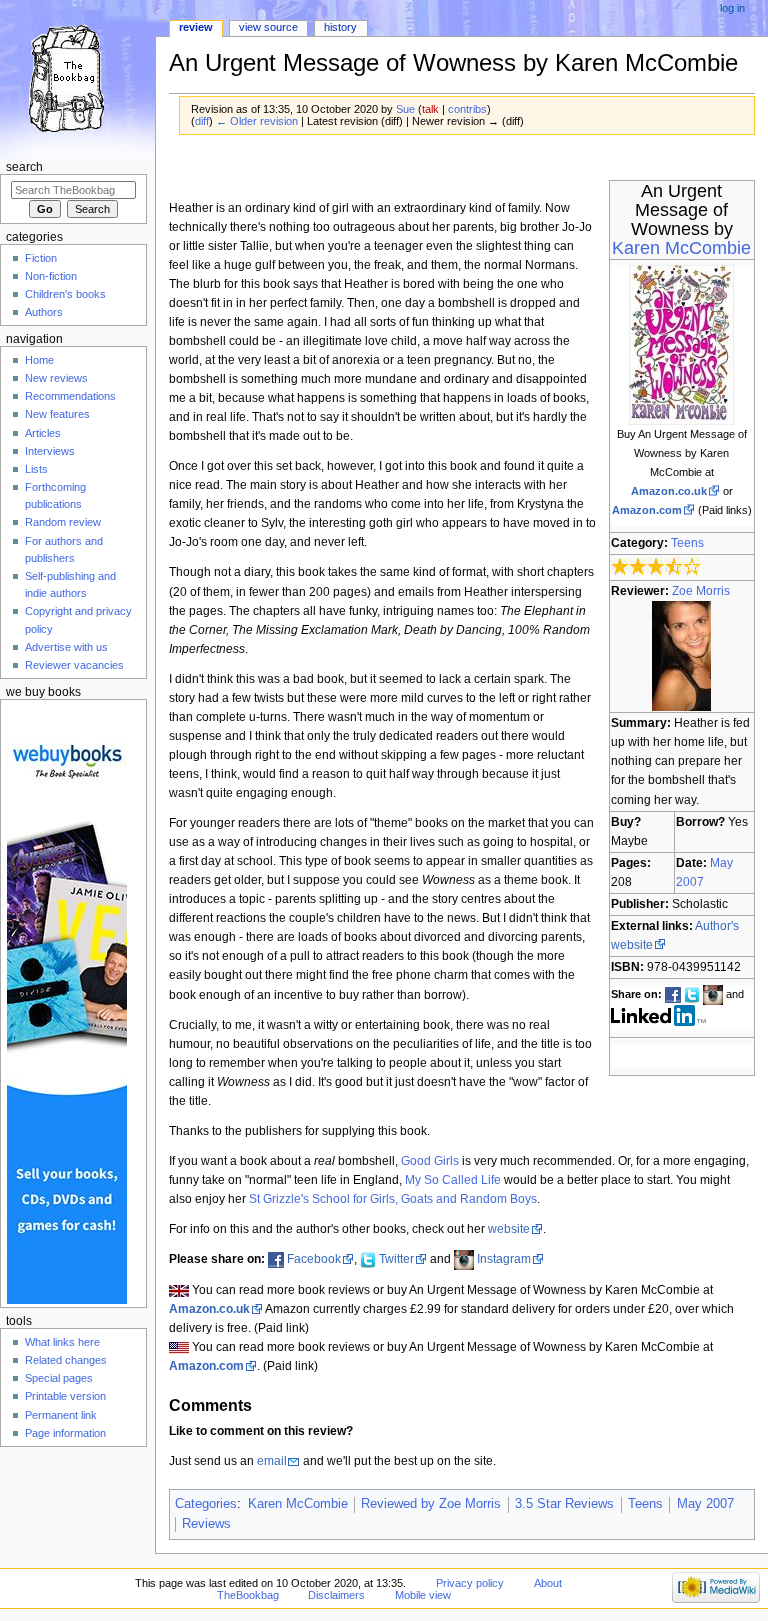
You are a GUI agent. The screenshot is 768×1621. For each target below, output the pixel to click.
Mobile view (423, 1595)
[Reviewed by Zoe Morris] (681, 656)
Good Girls (430, 1161)
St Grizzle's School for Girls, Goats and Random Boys (393, 1199)
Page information (65, 1433)
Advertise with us (66, 647)
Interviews (50, 451)
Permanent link (61, 1415)
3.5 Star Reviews (564, 1504)
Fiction (41, 258)
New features (57, 414)
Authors (44, 312)
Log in (732, 8)
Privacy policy (470, 1583)
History (340, 27)
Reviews (206, 1524)
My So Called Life (453, 1180)
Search (24, 167)
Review (196, 27)
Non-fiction (51, 276)
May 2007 (705, 1504)
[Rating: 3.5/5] (656, 567)
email (272, 1461)
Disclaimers (336, 1595)
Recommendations (70, 396)
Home (39, 360)
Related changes (66, 1360)
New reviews (56, 378)
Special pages (59, 1378)
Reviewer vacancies (74, 665)
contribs (467, 109)
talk (430, 109)
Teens (687, 543)
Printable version (65, 1396)
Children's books (65, 294)
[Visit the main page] (77, 77)
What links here (62, 1342)
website (509, 1229)
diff (202, 121)
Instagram (504, 1259)
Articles (43, 433)
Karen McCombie (681, 248)
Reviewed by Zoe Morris (431, 1504)
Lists (36, 469)
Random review (63, 522)
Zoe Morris (701, 591)
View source (268, 27)
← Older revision (257, 121)
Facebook (314, 1259)
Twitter (396, 1259)
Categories (206, 1504)
